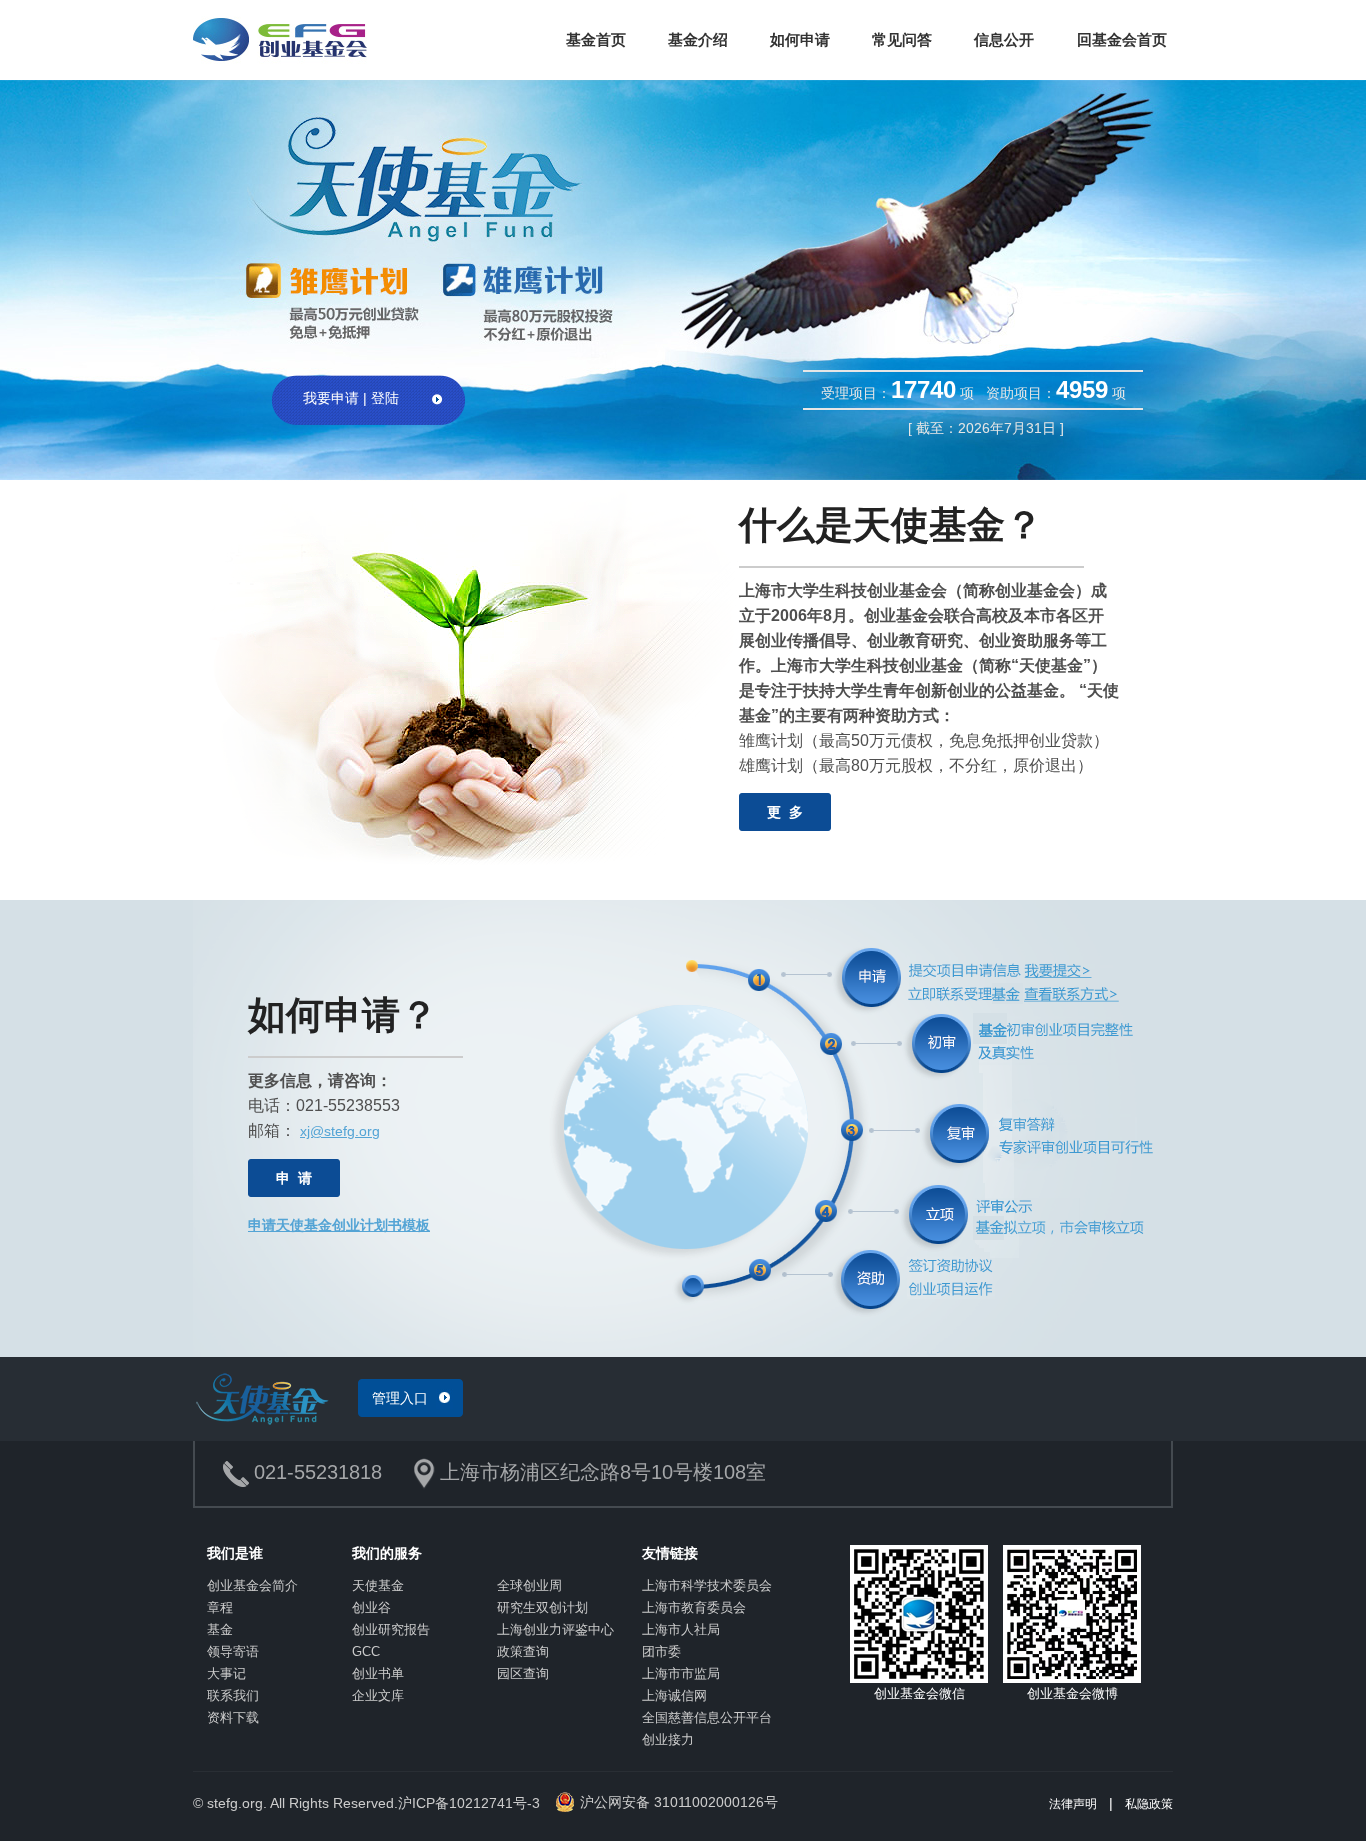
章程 (220, 1607)
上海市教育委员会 (694, 1607)
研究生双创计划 (542, 1607)
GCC (366, 1651)
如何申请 (800, 39)
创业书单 (378, 1673)
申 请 (294, 1178)
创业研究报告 (391, 1629)
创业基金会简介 (252, 1585)
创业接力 (668, 1739)
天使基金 (378, 1585)
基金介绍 (698, 39)
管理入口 (400, 1398)
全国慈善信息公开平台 (707, 1717)
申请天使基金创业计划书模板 (339, 1225)
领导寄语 (233, 1651)
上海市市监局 (681, 1673)
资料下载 (233, 1717)
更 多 (785, 812)
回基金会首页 (1122, 39)
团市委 (661, 1651)
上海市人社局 (681, 1629)
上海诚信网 (674, 1695)
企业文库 (378, 1695)
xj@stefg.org (340, 1131)
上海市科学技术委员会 (707, 1585)
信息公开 (1004, 39)
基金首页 (596, 39)
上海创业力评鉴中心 (555, 1629)
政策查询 (523, 1651)
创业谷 (371, 1607)
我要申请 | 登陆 (351, 398)
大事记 (226, 1673)
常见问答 (902, 39)
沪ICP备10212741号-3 (469, 1803)
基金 (220, 1629)
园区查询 (523, 1673)
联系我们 (233, 1695)
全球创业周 (529, 1585)
